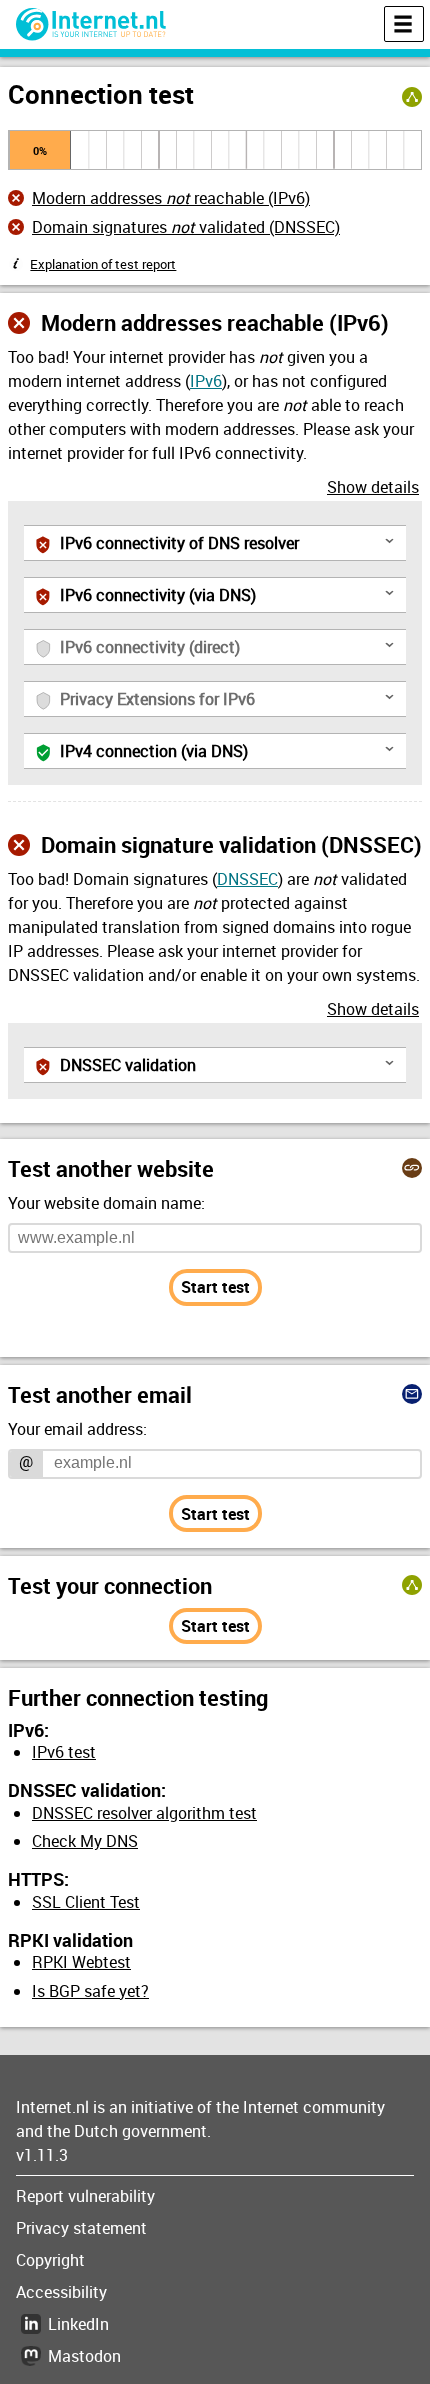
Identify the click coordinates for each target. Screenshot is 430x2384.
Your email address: (77, 1429)
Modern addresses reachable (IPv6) (171, 198)
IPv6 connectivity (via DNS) (229, 594)
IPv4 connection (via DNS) (229, 750)
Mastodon (84, 2356)
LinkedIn (78, 2324)
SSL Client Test (86, 1902)
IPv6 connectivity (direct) (229, 649)
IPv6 (206, 381)
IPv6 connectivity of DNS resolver (229, 542)
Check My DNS (85, 1841)
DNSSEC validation (229, 1064)
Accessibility (61, 2292)
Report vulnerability (85, 2196)
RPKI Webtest (81, 1962)
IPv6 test (64, 1752)
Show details (373, 487)
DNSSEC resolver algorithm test (144, 1813)
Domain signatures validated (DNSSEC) (186, 227)
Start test (215, 1287)
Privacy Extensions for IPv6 (229, 701)
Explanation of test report (103, 264)
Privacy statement (81, 2228)
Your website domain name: (106, 1203)
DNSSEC (247, 879)
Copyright (50, 2260)
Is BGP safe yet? (90, 1991)
